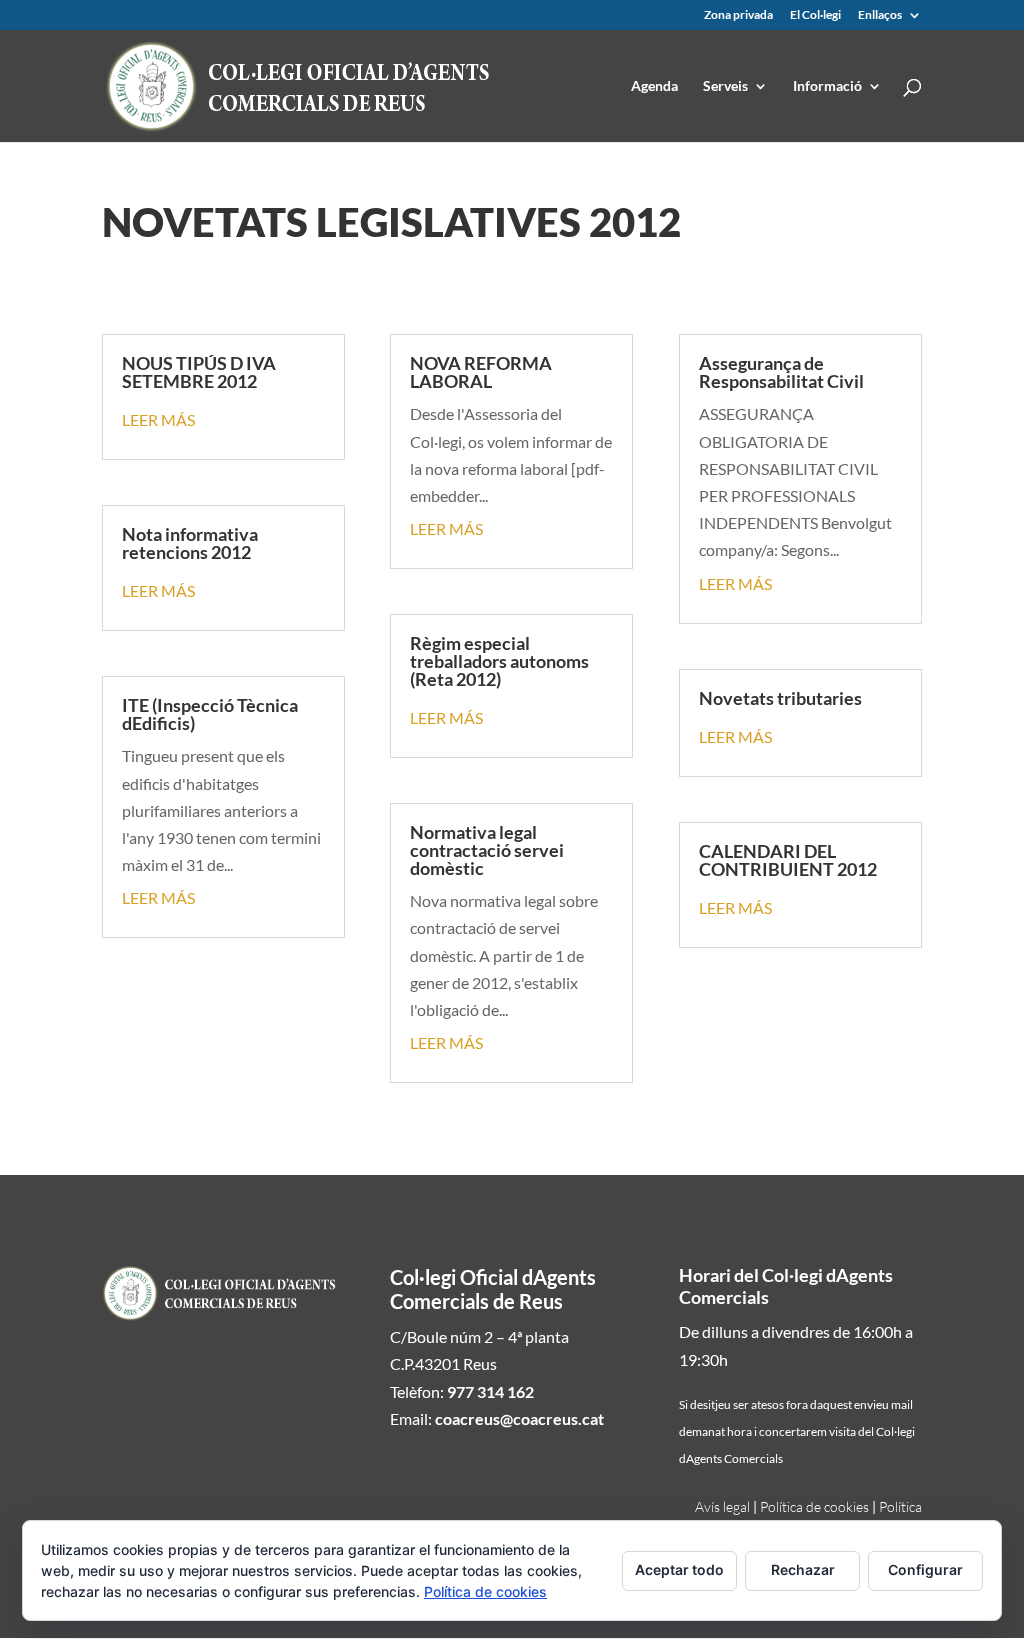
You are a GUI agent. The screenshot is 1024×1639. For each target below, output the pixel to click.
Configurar (925, 1569)
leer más (158, 419)
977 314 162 (490, 1391)
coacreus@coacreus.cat (519, 1418)
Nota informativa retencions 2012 (190, 543)
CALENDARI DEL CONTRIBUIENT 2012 (788, 860)
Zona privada (738, 15)
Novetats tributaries (780, 698)
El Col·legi (815, 15)
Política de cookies (814, 1506)
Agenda (654, 86)
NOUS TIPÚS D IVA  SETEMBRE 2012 (200, 372)
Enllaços (880, 15)
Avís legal (722, 1506)
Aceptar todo (679, 1569)
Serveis (725, 86)
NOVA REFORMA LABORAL (481, 372)
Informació (827, 86)
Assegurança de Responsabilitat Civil (781, 372)
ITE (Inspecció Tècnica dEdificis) (210, 714)
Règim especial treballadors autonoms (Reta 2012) (499, 661)
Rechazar (803, 1569)
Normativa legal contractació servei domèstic (487, 850)
